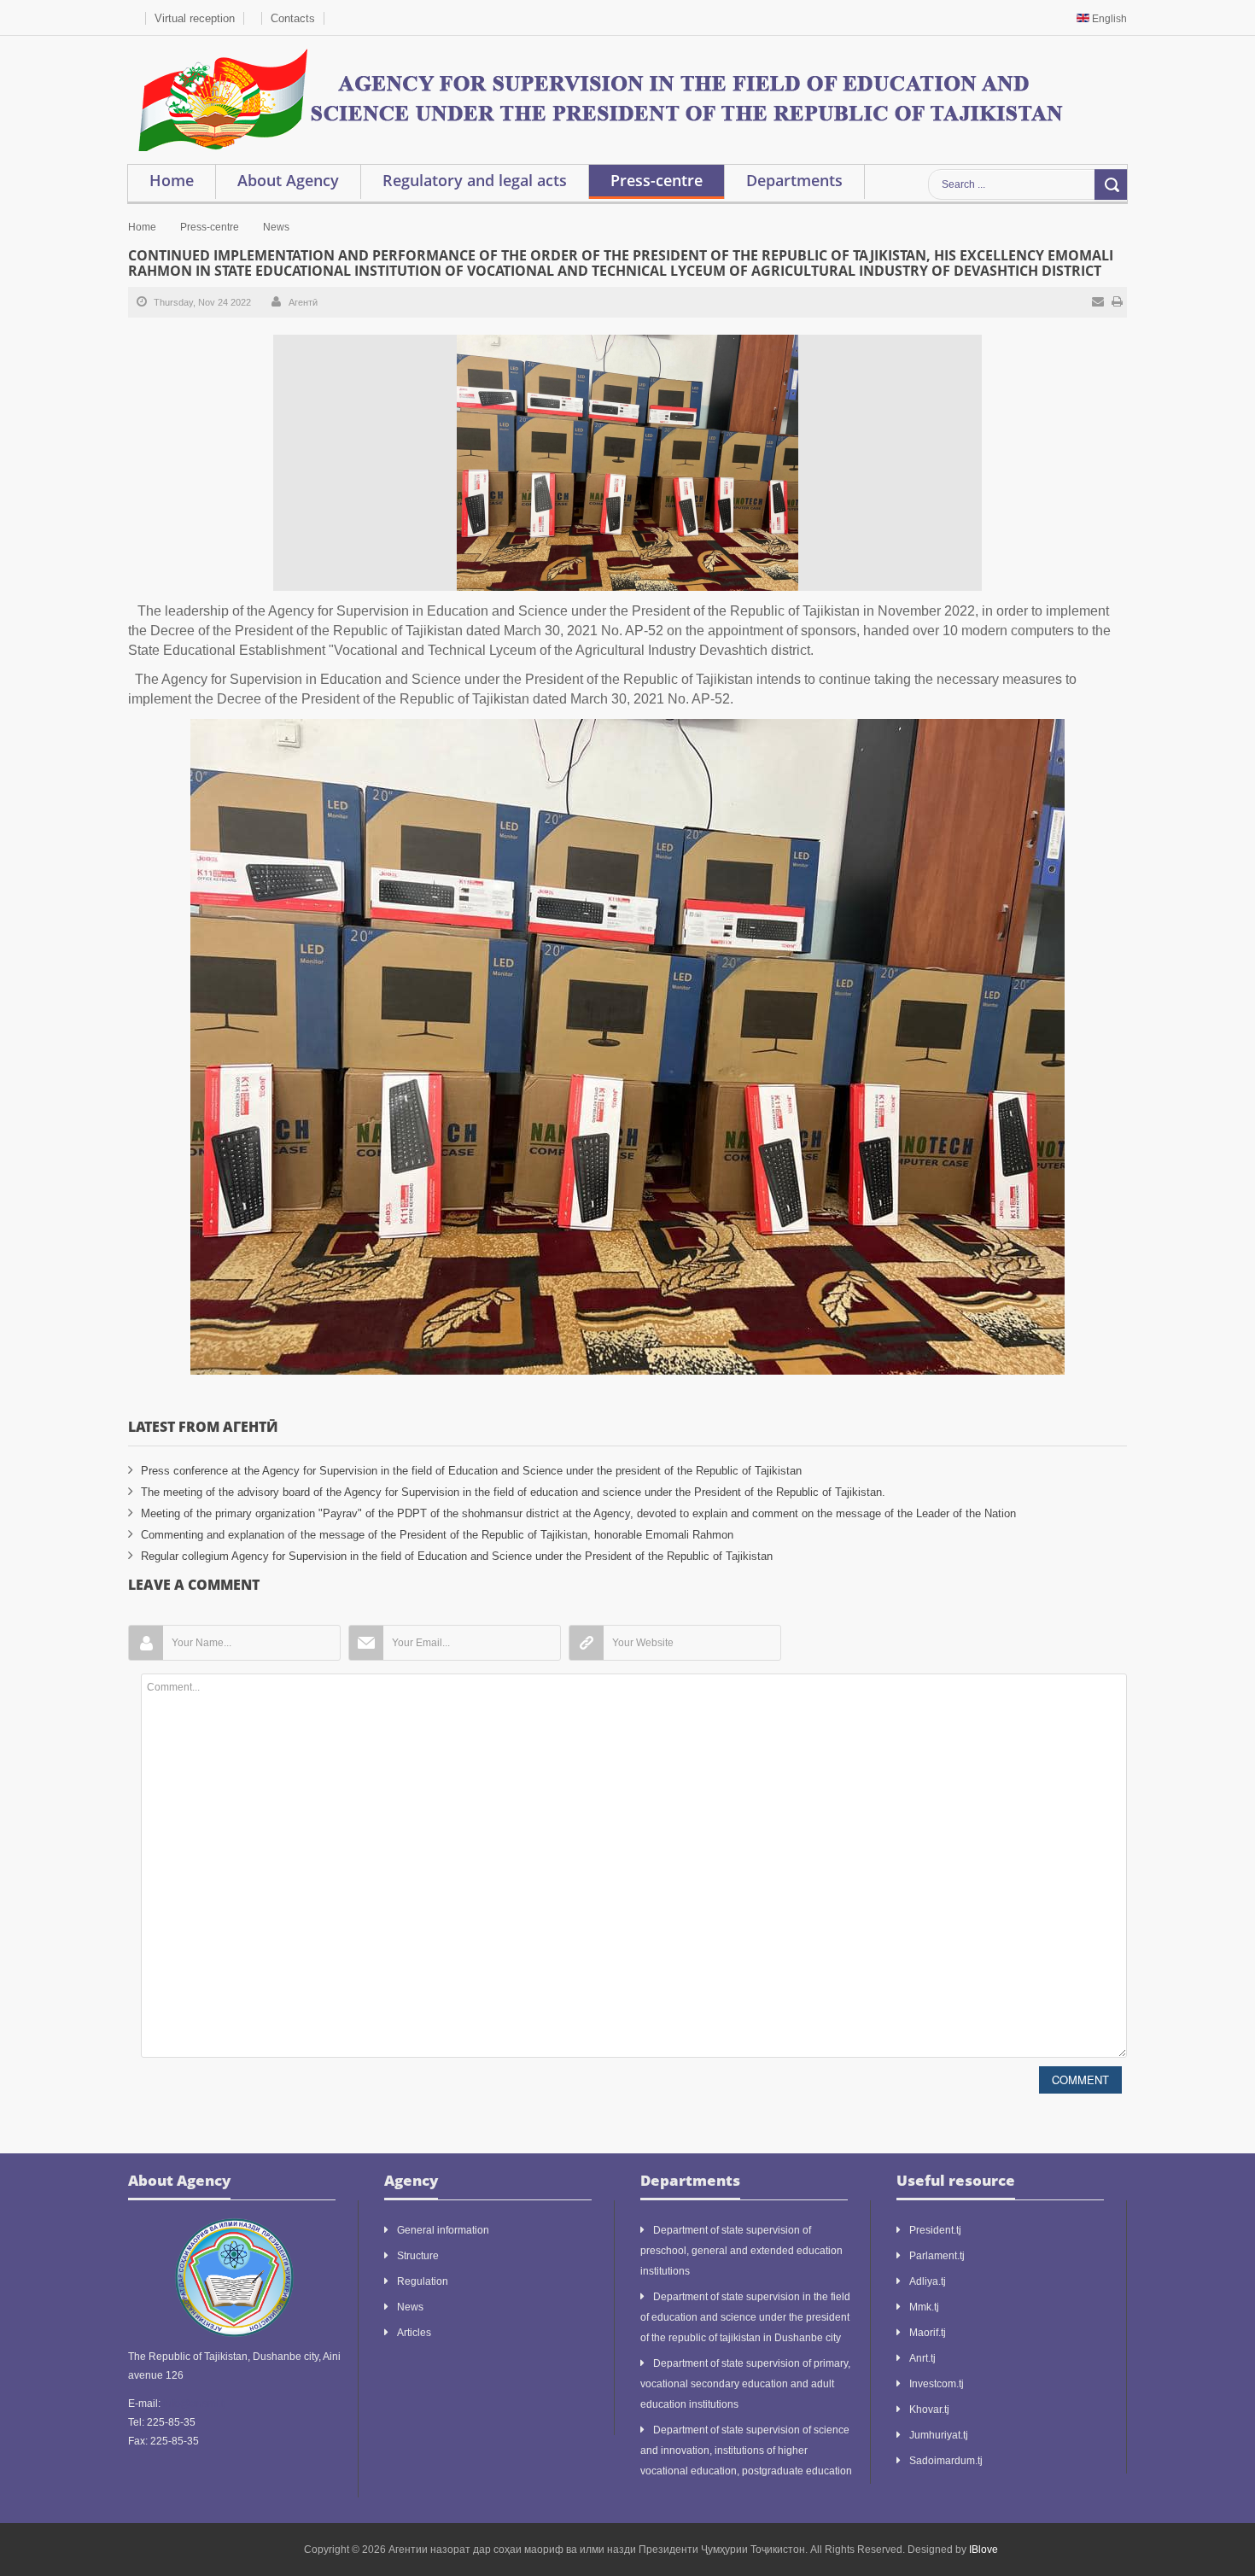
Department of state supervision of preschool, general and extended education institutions (741, 2251)
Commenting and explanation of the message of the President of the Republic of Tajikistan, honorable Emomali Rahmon (437, 1535)
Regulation (423, 2281)
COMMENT (1080, 2079)
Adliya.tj (928, 2281)
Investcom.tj (937, 2384)
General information (443, 2230)
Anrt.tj (922, 2358)
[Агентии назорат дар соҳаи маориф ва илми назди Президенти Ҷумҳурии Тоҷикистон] (599, 99)
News (276, 227)
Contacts (293, 18)
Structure (418, 2256)
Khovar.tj (929, 2410)
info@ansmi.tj (195, 2404)
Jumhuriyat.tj (939, 2435)
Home (142, 227)
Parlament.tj (937, 2256)
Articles (414, 2333)
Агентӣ (303, 302)
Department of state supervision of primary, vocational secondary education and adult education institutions (745, 2384)
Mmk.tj (924, 2307)
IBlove (984, 2550)
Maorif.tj (928, 2333)
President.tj (935, 2230)
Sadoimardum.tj (946, 2461)
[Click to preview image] (627, 462)
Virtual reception (195, 18)
